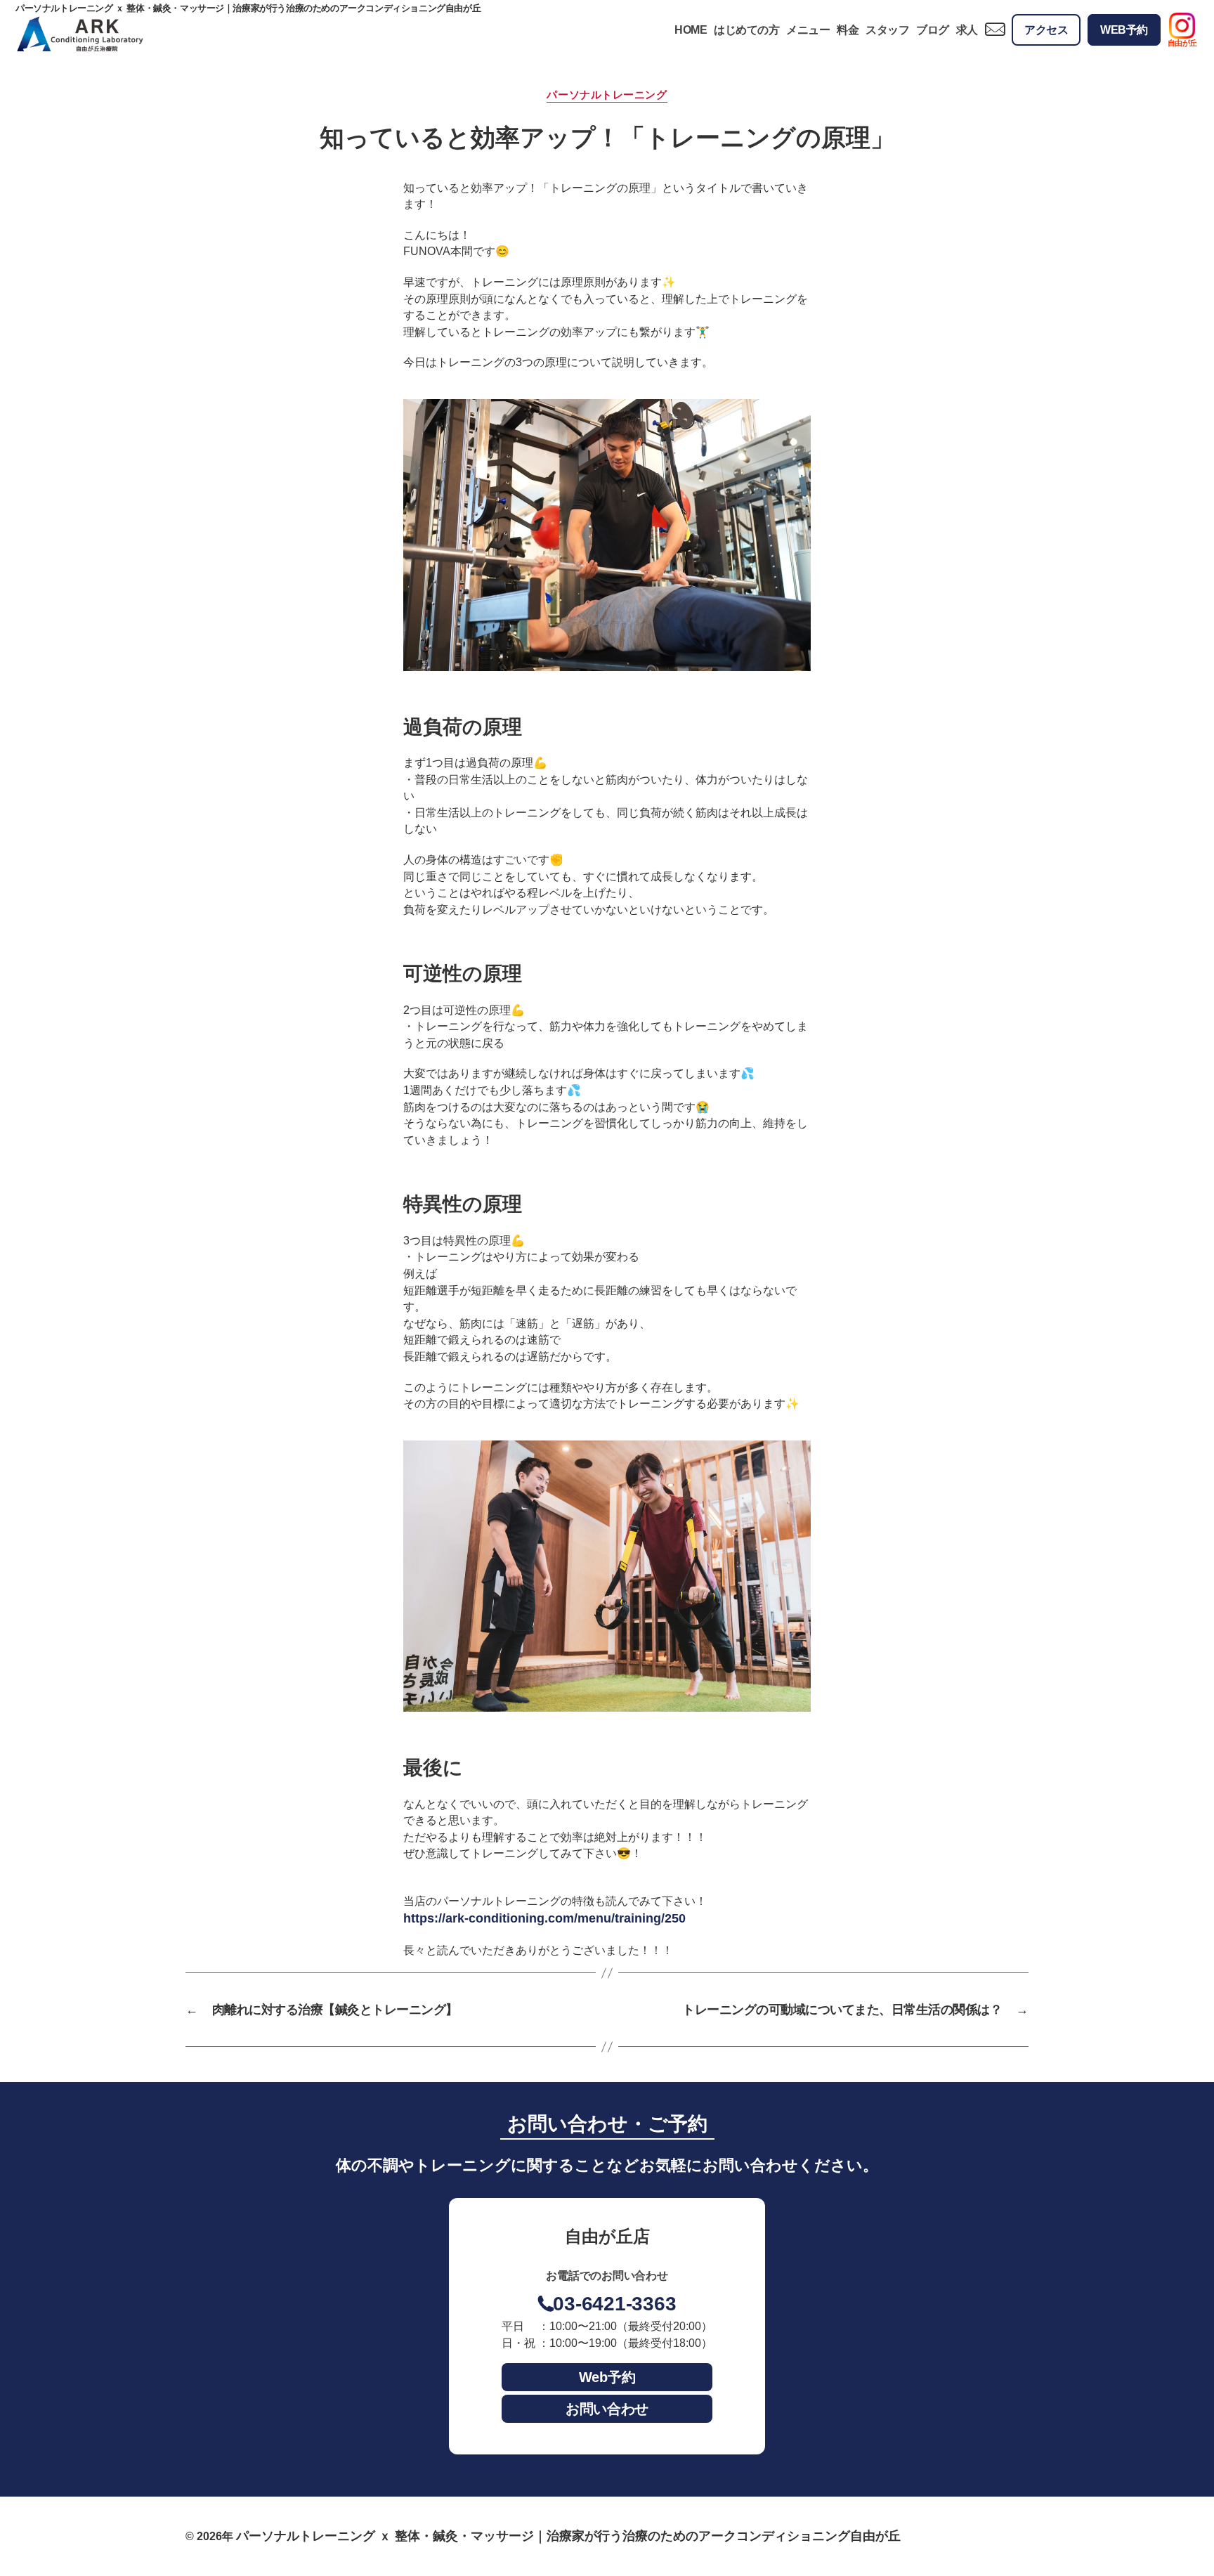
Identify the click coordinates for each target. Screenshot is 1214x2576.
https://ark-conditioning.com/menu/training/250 (544, 1918)
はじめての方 (746, 30)
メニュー (808, 30)
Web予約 (607, 2377)
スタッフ (887, 30)
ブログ (933, 30)
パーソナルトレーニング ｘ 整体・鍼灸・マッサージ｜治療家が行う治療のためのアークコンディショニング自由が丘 (568, 2536)
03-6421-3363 (614, 2304)
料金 (848, 30)
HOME (691, 30)
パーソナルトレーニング (607, 95)
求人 (967, 30)
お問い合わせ (607, 2409)
